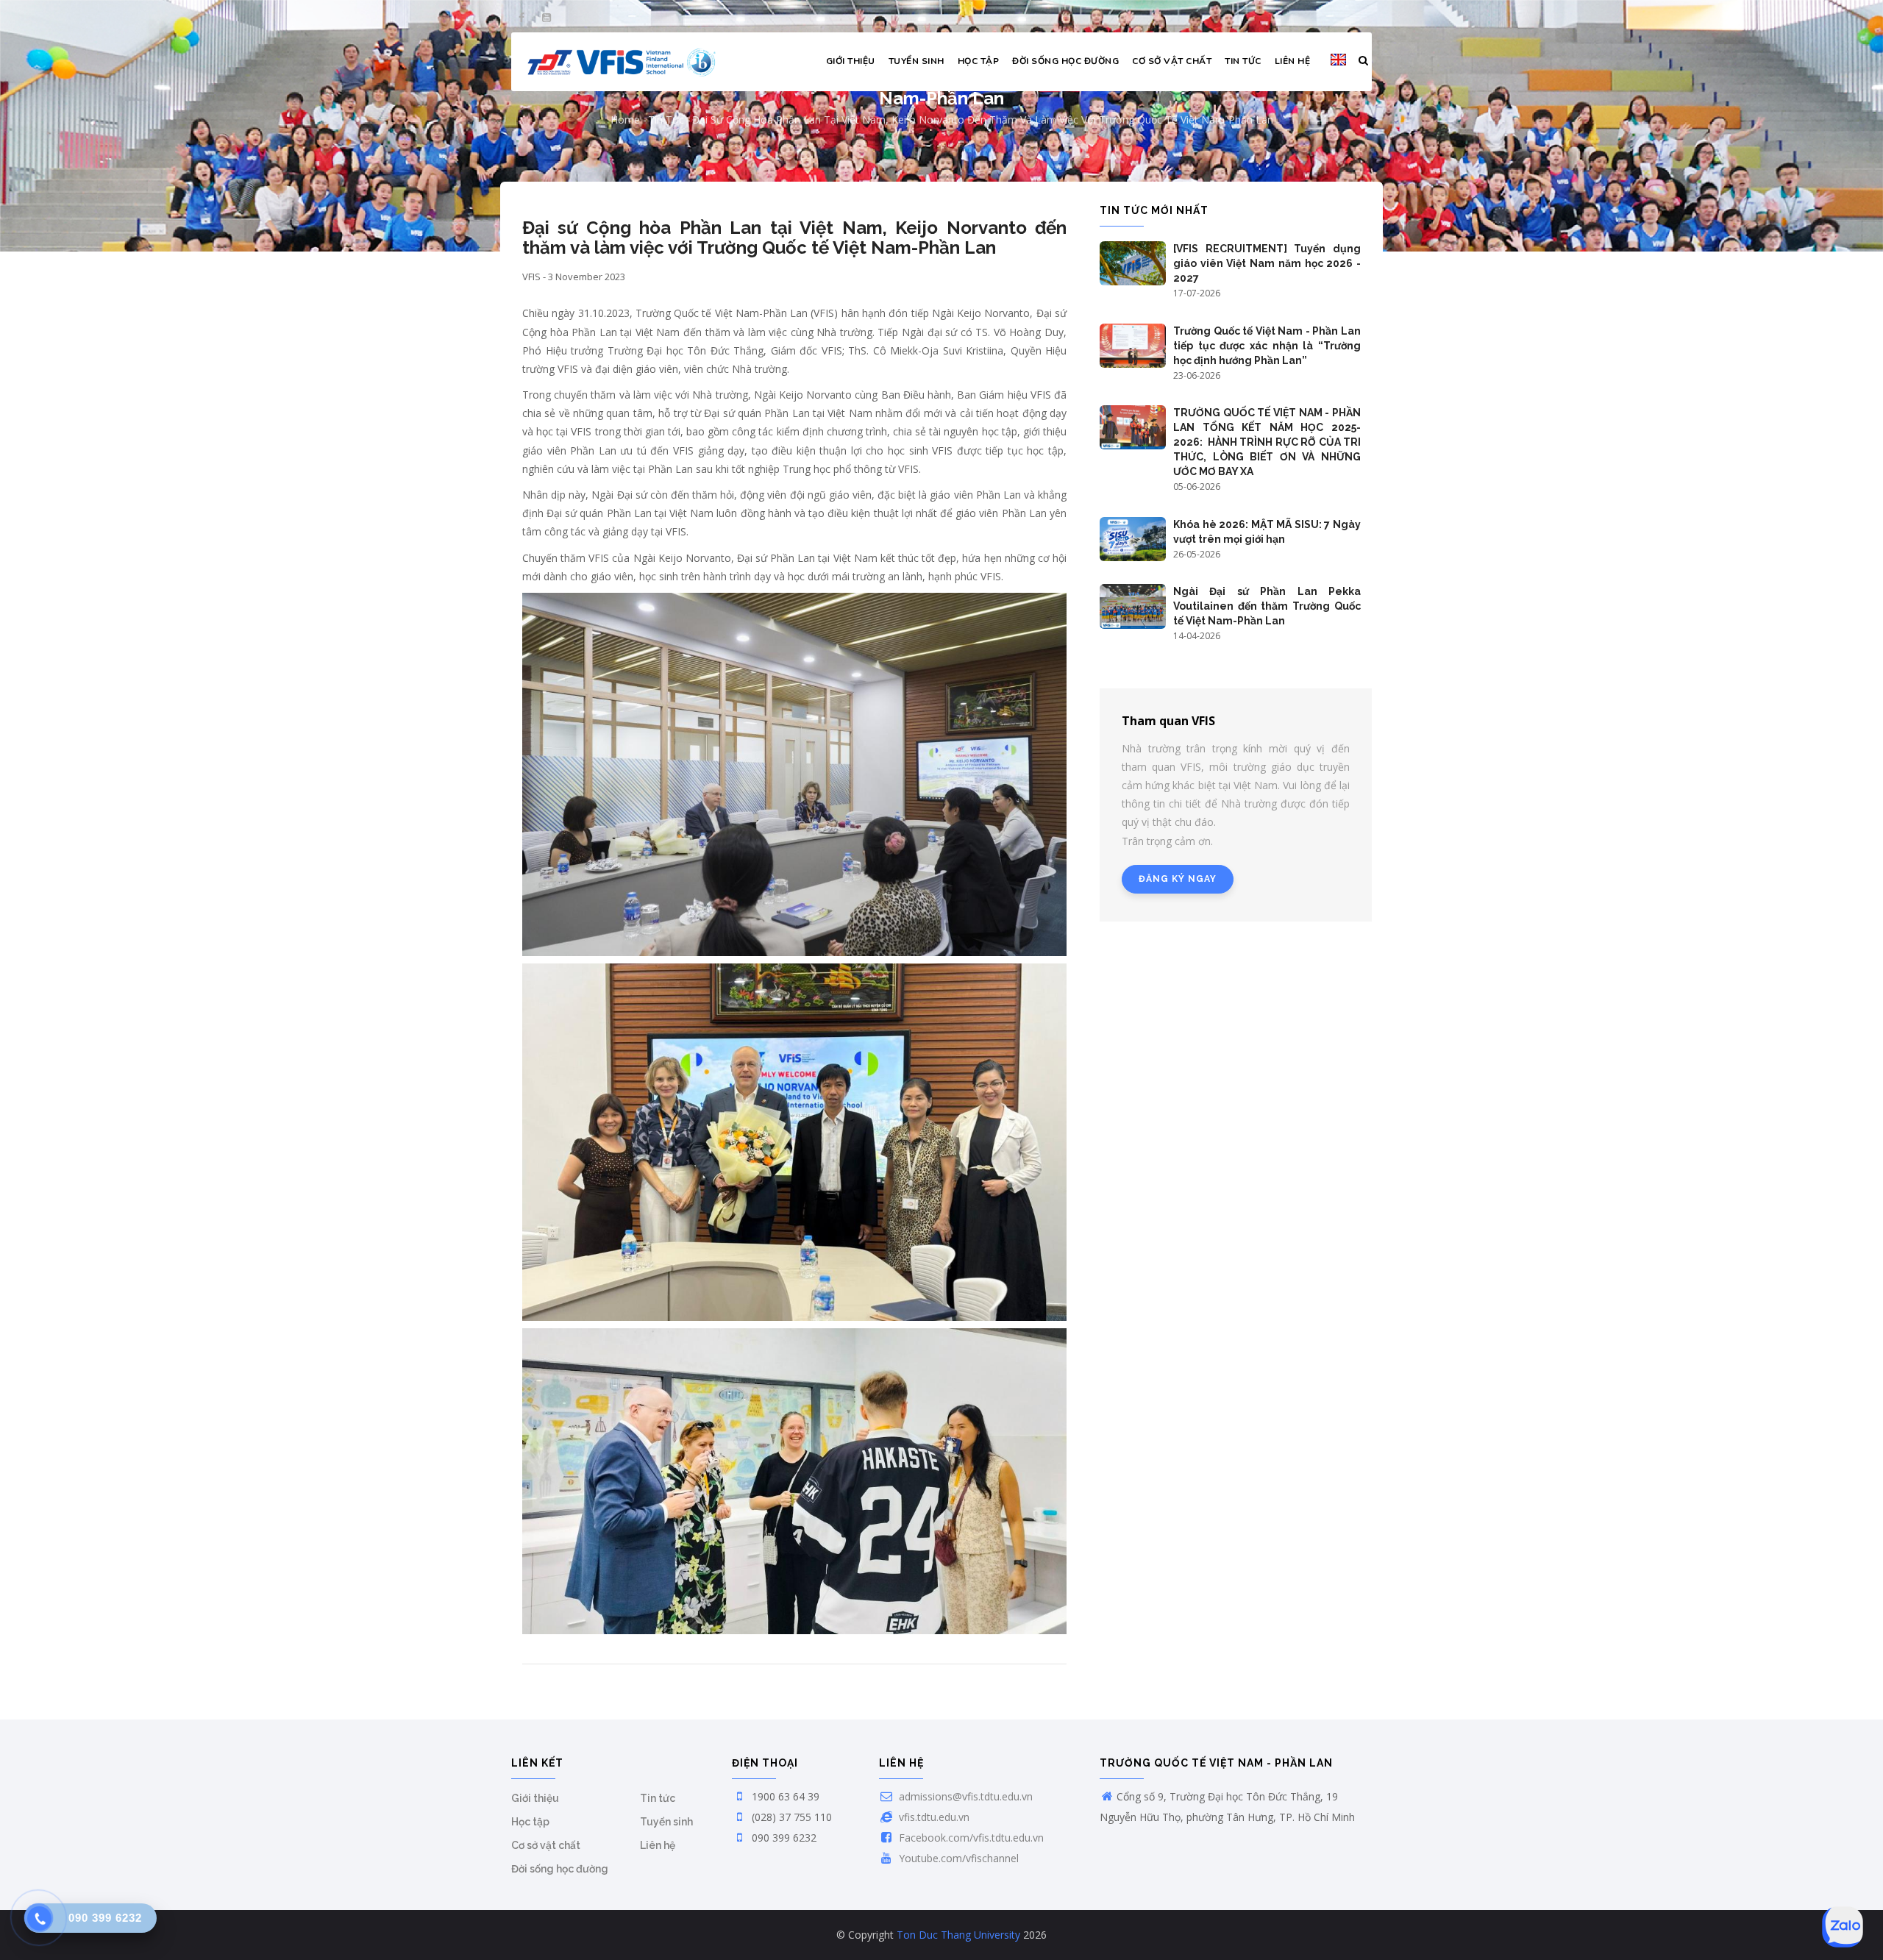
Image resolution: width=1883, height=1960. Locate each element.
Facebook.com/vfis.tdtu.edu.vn (970, 1838)
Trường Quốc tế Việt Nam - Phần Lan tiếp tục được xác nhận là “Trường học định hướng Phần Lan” (1267, 346)
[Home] (622, 62)
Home (625, 120)
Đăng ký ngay (1178, 879)
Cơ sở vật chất (1172, 61)
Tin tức (1243, 61)
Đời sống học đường (1065, 61)
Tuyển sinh (916, 61)
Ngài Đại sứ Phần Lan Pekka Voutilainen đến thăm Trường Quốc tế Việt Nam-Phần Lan (1267, 606)
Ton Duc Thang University (958, 1935)
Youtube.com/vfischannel (957, 1858)
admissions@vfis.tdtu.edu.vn (964, 1796)
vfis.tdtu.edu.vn (933, 1817)
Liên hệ (1293, 61)
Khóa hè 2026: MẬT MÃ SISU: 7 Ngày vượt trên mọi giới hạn (1267, 532)
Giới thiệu (851, 61)
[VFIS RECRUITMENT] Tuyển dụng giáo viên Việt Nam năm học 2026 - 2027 (1267, 263)
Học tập (979, 61)
